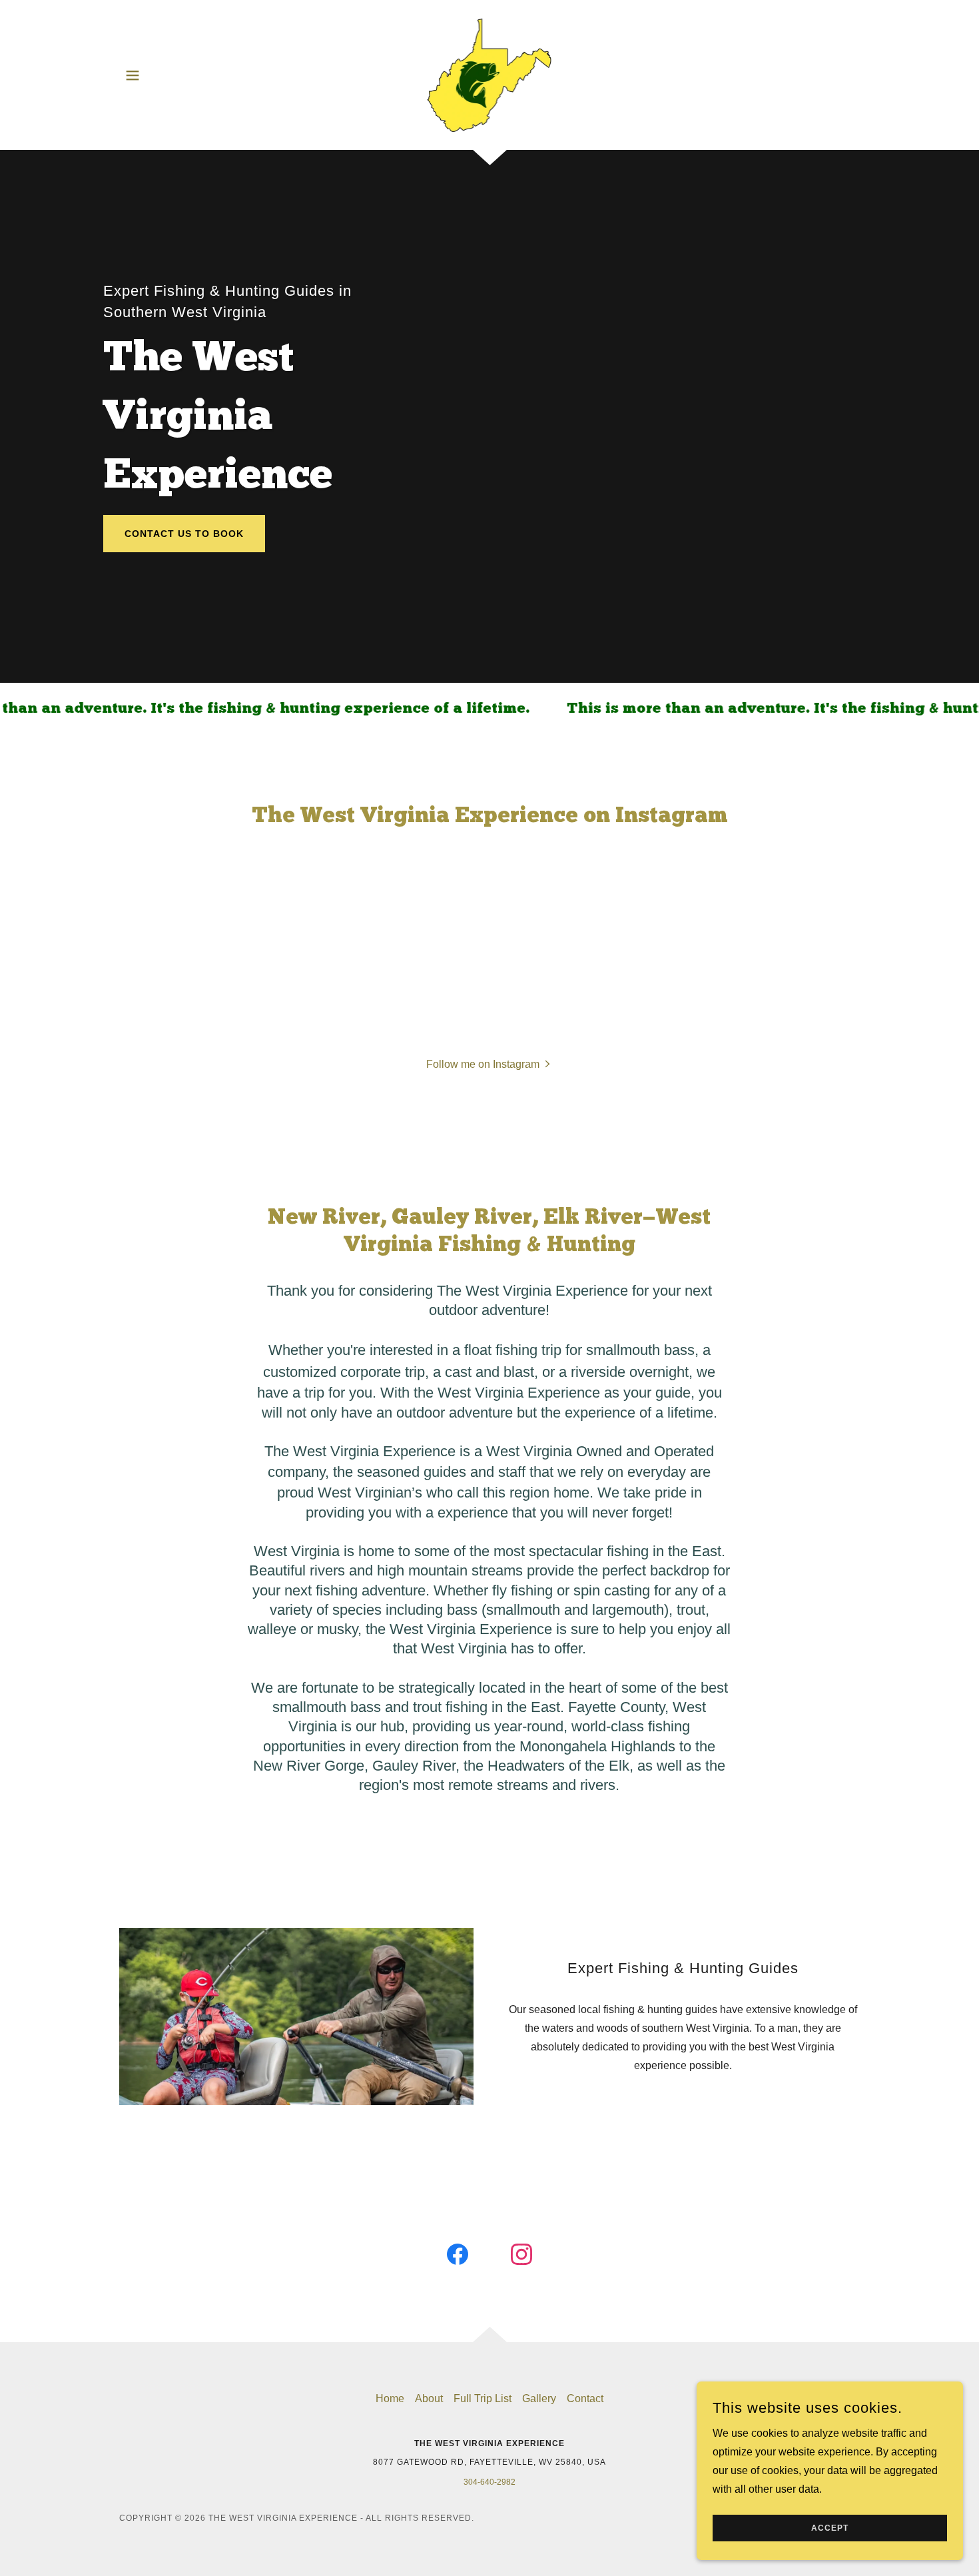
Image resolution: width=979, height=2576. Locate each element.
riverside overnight (630, 1372)
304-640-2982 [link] (489, 2482)
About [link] (429, 2398)
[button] (133, 75)
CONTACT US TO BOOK (184, 534)
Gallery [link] (539, 2398)
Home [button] (390, 2398)
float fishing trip (513, 1350)
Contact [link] (585, 2398)
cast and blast (489, 1372)
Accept (830, 2528)
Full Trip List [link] (483, 2398)
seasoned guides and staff (441, 1472)
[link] (490, 74)
